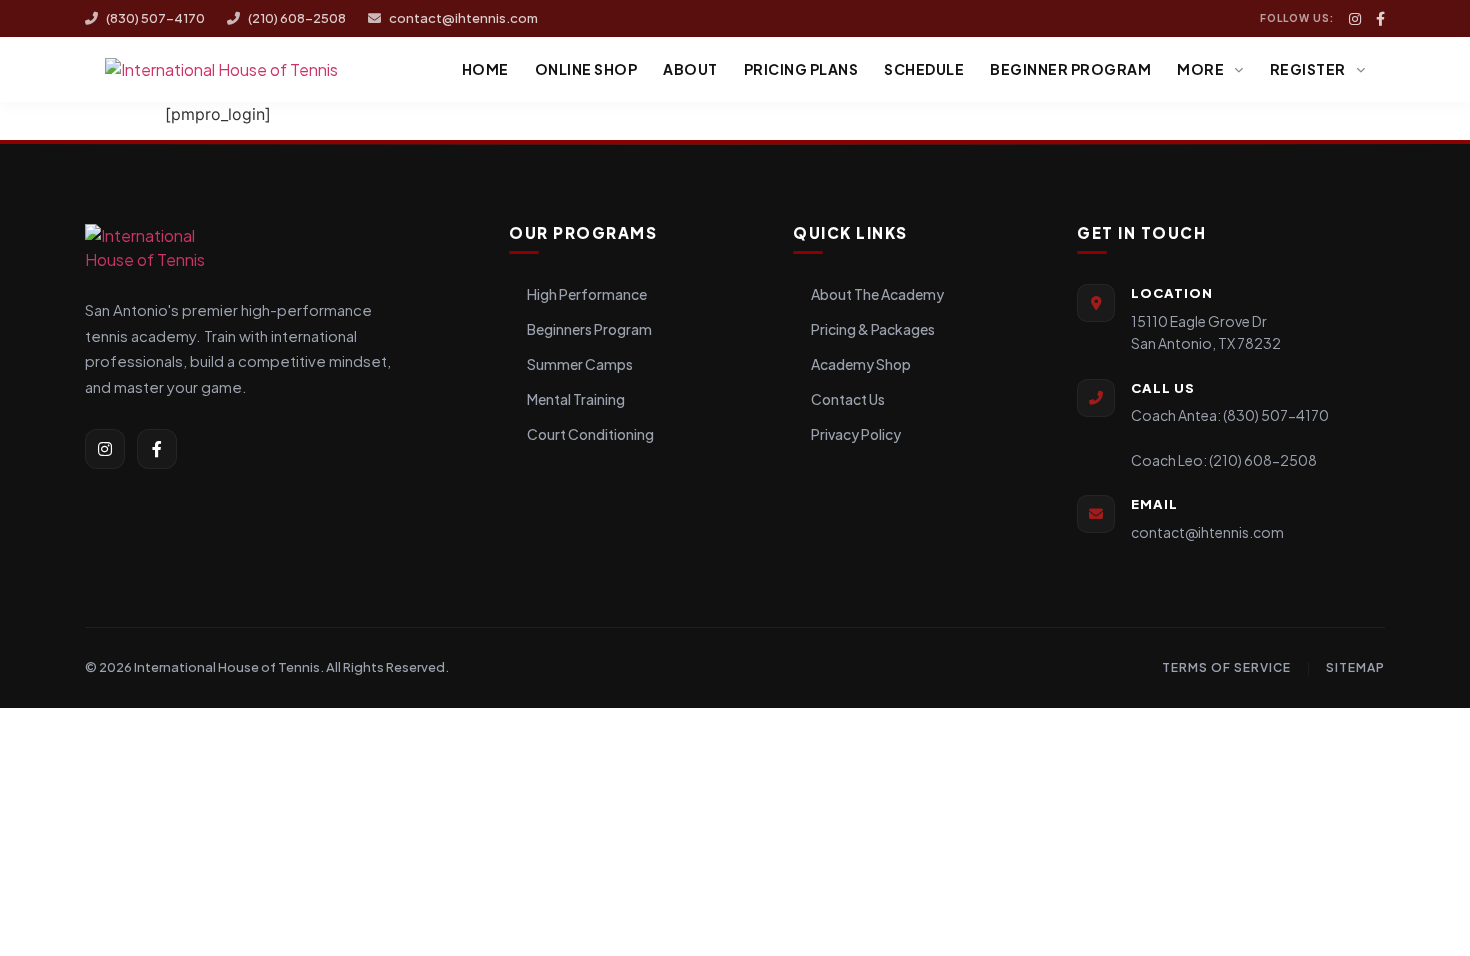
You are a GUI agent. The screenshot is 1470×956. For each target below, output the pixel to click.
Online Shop (586, 69)
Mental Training (576, 399)
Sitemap (1355, 667)
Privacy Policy (856, 434)
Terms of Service (1226, 667)
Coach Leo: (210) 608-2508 (1224, 460)
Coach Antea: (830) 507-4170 (1230, 415)
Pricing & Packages (873, 329)
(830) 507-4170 (155, 18)
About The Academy (877, 294)
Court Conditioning (590, 434)
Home (485, 69)
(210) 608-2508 (297, 18)
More (1200, 69)
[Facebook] (1380, 18)
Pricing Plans (801, 69)
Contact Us (848, 399)
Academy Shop (861, 364)
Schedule (924, 69)
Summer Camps (580, 364)
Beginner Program (1070, 69)
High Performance (587, 294)
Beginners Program (589, 329)
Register (1308, 69)
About (690, 69)
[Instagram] (1355, 18)
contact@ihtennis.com (463, 18)
